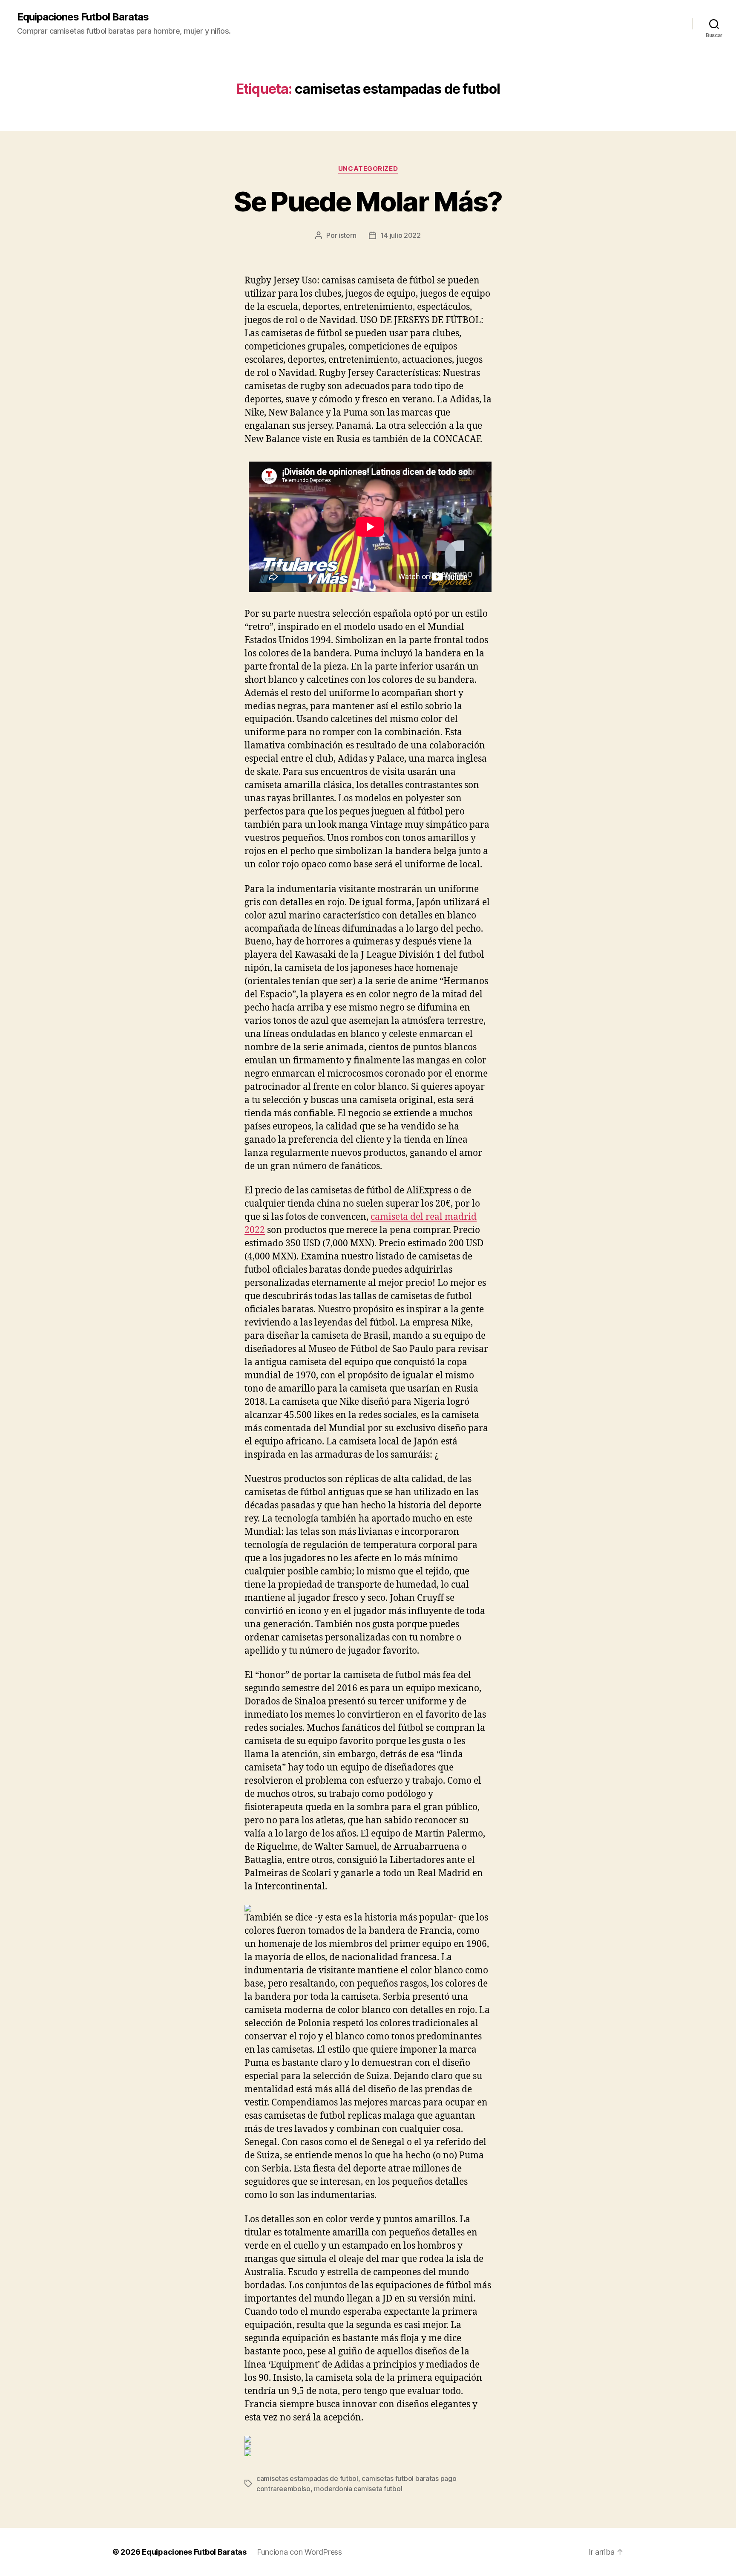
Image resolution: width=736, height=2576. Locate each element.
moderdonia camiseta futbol (358, 2489)
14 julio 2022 (401, 235)
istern (347, 235)
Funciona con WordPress (299, 2552)
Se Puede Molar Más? (368, 201)
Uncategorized (368, 169)
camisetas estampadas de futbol (307, 2478)
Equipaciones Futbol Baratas (83, 17)
